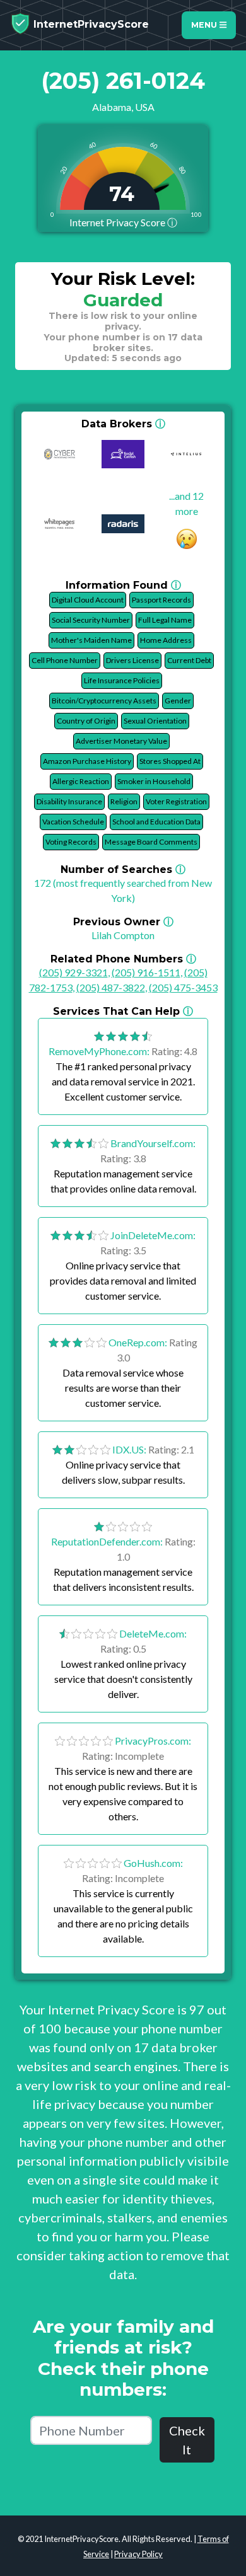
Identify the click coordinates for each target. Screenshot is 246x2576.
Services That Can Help (123, 1011)
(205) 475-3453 (183, 987)
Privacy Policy (138, 2554)
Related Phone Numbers (123, 959)
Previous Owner (123, 922)
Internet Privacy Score (123, 222)
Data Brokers (123, 424)
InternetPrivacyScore (90, 24)
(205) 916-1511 (146, 972)
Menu (205, 25)
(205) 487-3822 (111, 987)
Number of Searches (123, 869)
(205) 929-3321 (73, 972)
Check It (187, 2440)
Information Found (123, 585)
